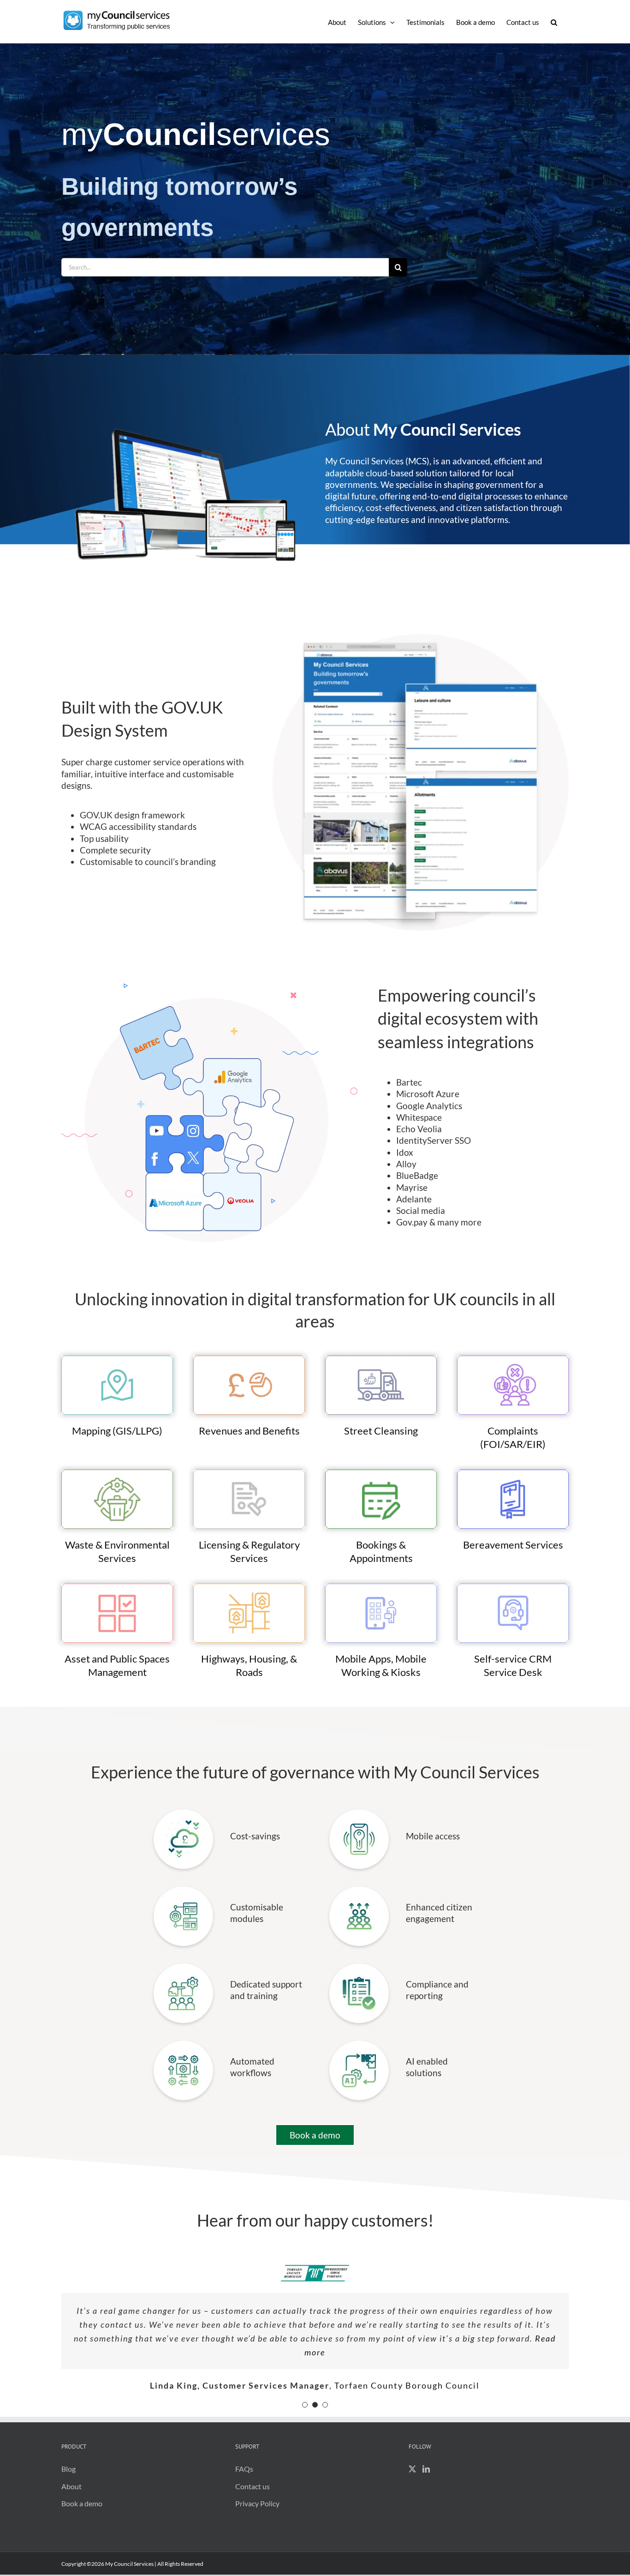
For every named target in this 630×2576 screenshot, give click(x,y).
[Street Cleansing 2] (381, 1359)
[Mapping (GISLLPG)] (117, 1359)
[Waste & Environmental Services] (117, 1473)
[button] (554, 22)
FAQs (244, 2474)
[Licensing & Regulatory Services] (249, 1473)
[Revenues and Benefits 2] (249, 1359)
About (71, 2492)
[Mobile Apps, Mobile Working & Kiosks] (381, 1587)
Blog (68, 2474)
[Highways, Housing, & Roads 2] (249, 1587)
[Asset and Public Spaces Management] (117, 1587)
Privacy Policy (257, 2509)
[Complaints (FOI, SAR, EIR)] (513, 1359)
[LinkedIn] (426, 2474)
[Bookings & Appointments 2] (381, 1473)
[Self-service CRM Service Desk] (513, 1587)
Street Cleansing (381, 1431)
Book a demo (82, 2509)
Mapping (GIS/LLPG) (117, 1431)
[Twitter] (412, 2474)
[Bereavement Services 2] (513, 1473)
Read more (421, 2347)
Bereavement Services (513, 1545)
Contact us (253, 2492)
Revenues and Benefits (249, 1431)
